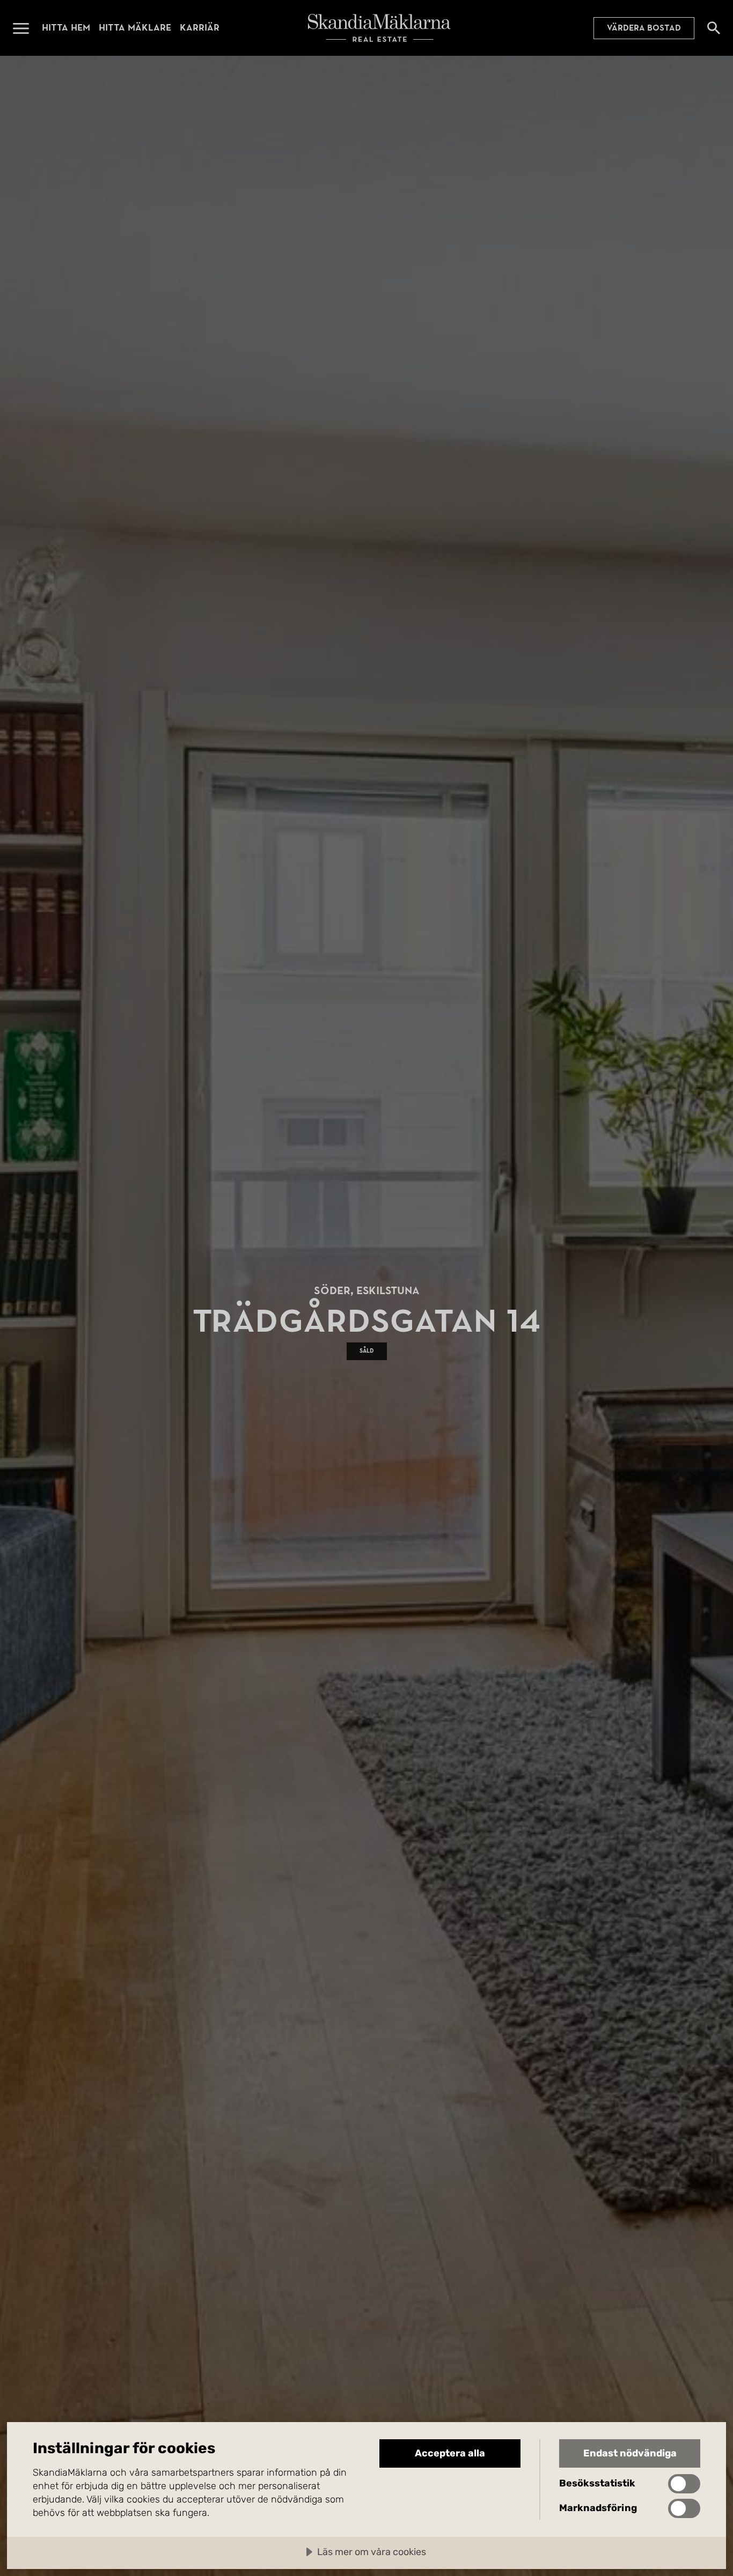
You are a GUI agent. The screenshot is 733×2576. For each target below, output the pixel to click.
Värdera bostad (644, 28)
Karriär (200, 28)
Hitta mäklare (135, 28)
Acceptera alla (450, 2453)
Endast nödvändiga (630, 2453)
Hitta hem (66, 28)
